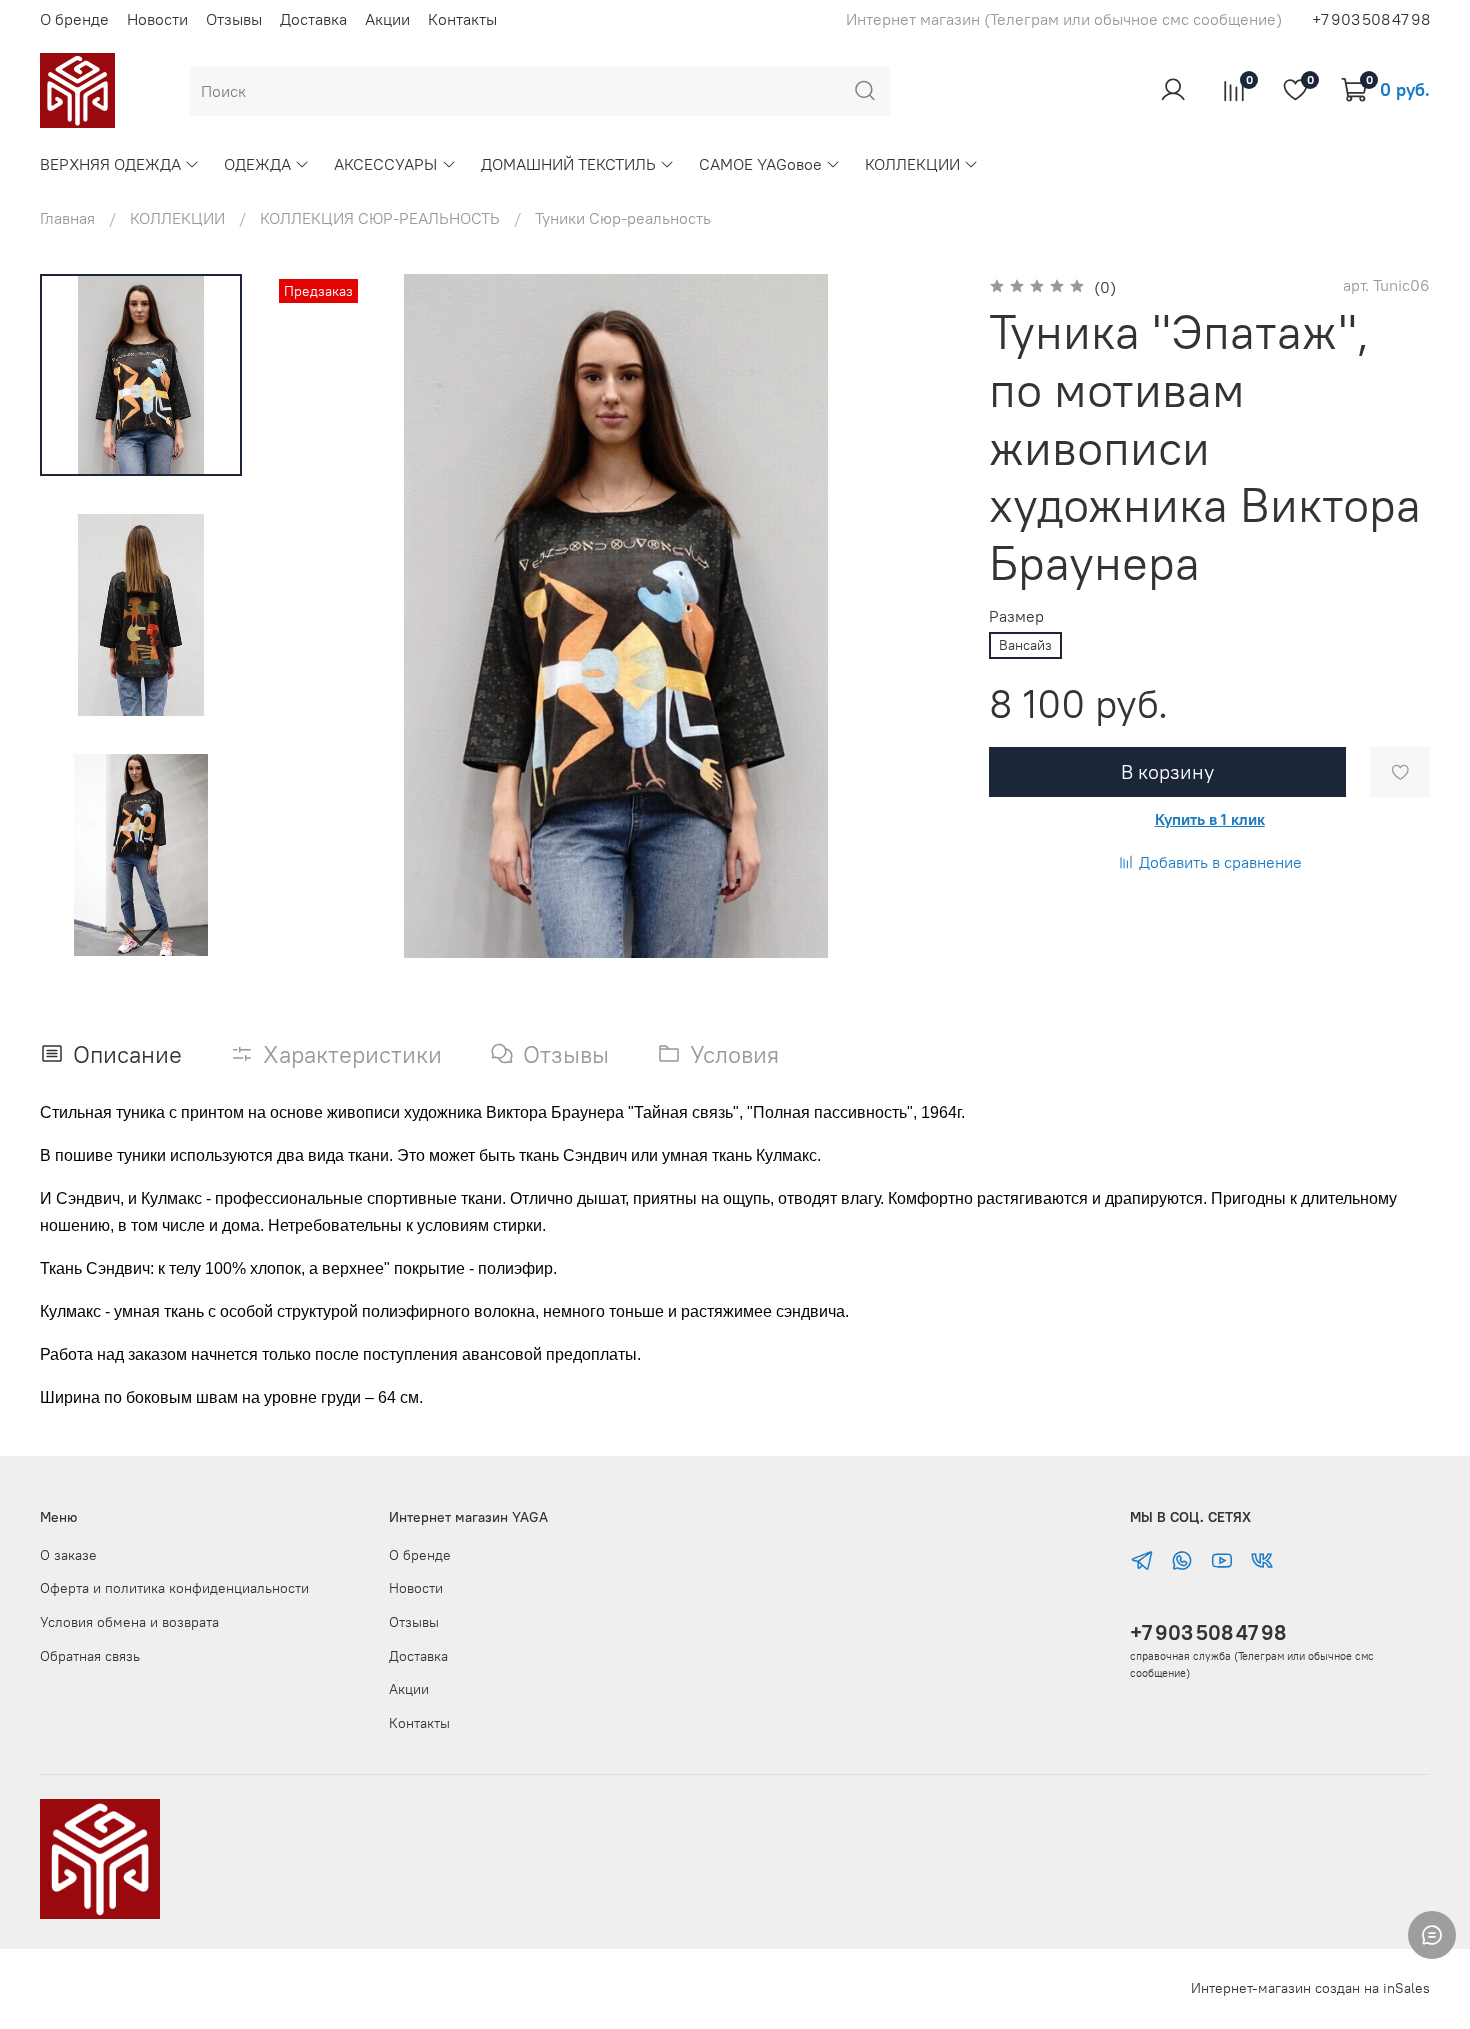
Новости (157, 19)
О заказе (68, 1555)
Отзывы (234, 19)
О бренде (74, 19)
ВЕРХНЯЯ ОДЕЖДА (110, 164)
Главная (67, 218)
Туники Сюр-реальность (623, 218)
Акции (387, 19)
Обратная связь (90, 1656)
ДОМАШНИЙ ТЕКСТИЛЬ (568, 164)
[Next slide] (141, 932)
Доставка (313, 19)
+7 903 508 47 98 (1208, 1632)
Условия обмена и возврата (129, 1622)
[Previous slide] (314, 616)
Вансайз (1025, 645)
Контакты (462, 19)
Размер (1016, 616)
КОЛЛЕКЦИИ (912, 164)
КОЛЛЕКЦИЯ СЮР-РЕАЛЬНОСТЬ (380, 218)
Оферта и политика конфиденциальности (174, 1588)
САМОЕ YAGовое (760, 164)
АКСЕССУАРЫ (385, 164)
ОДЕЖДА (257, 164)
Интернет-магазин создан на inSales (1310, 1988)
